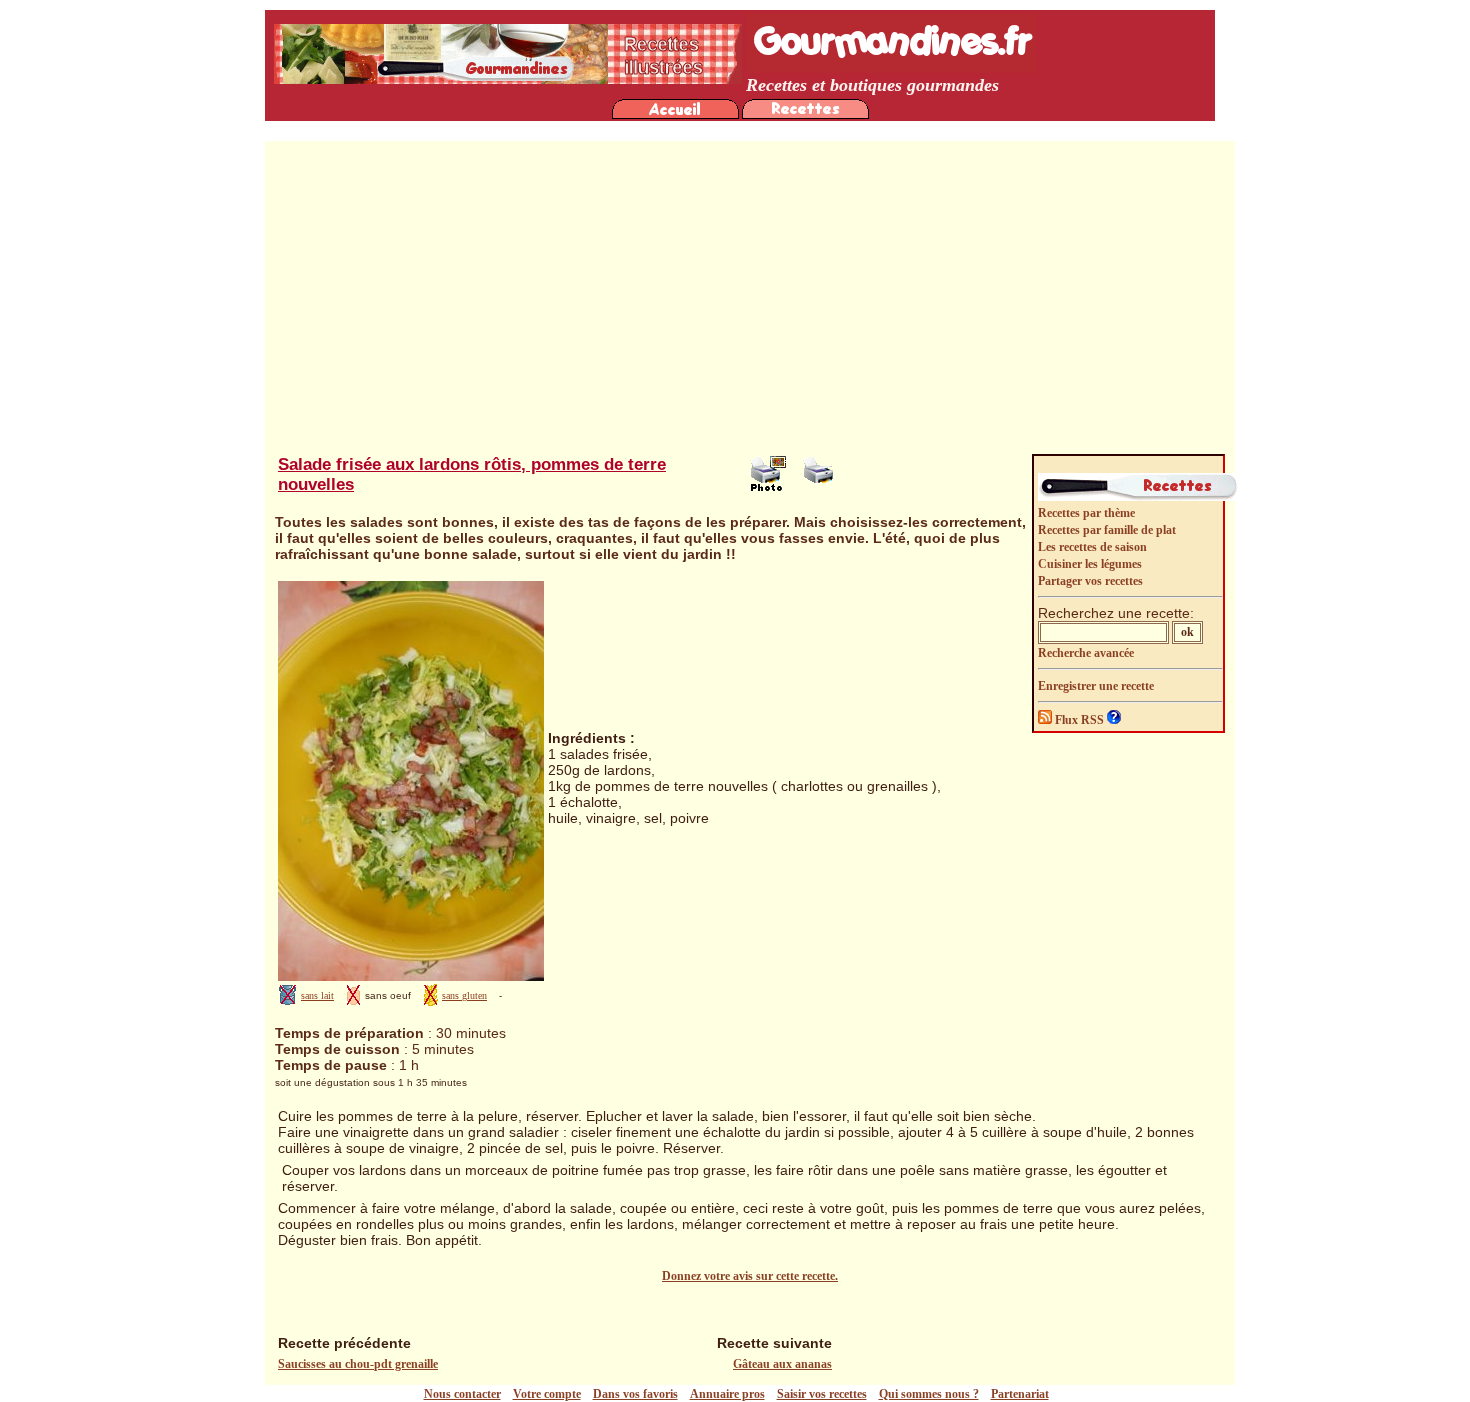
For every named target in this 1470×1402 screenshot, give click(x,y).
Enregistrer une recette (1096, 686)
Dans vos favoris (635, 1394)
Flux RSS (1079, 720)
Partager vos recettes (1090, 581)
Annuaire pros (727, 1394)
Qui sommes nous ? (929, 1394)
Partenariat (1020, 1394)
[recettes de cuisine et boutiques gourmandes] (675, 115)
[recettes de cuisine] (805, 115)
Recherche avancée (1086, 653)
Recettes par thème (1086, 513)
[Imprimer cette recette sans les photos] (821, 487)
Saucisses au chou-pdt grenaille (358, 1364)
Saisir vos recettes (822, 1394)
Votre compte (547, 1394)
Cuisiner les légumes (1090, 564)
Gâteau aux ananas (782, 1364)
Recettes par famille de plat (1107, 530)
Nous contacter (462, 1394)
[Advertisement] (750, 301)
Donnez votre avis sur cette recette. (750, 1276)
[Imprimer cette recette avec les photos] (768, 487)
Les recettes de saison (1092, 547)
